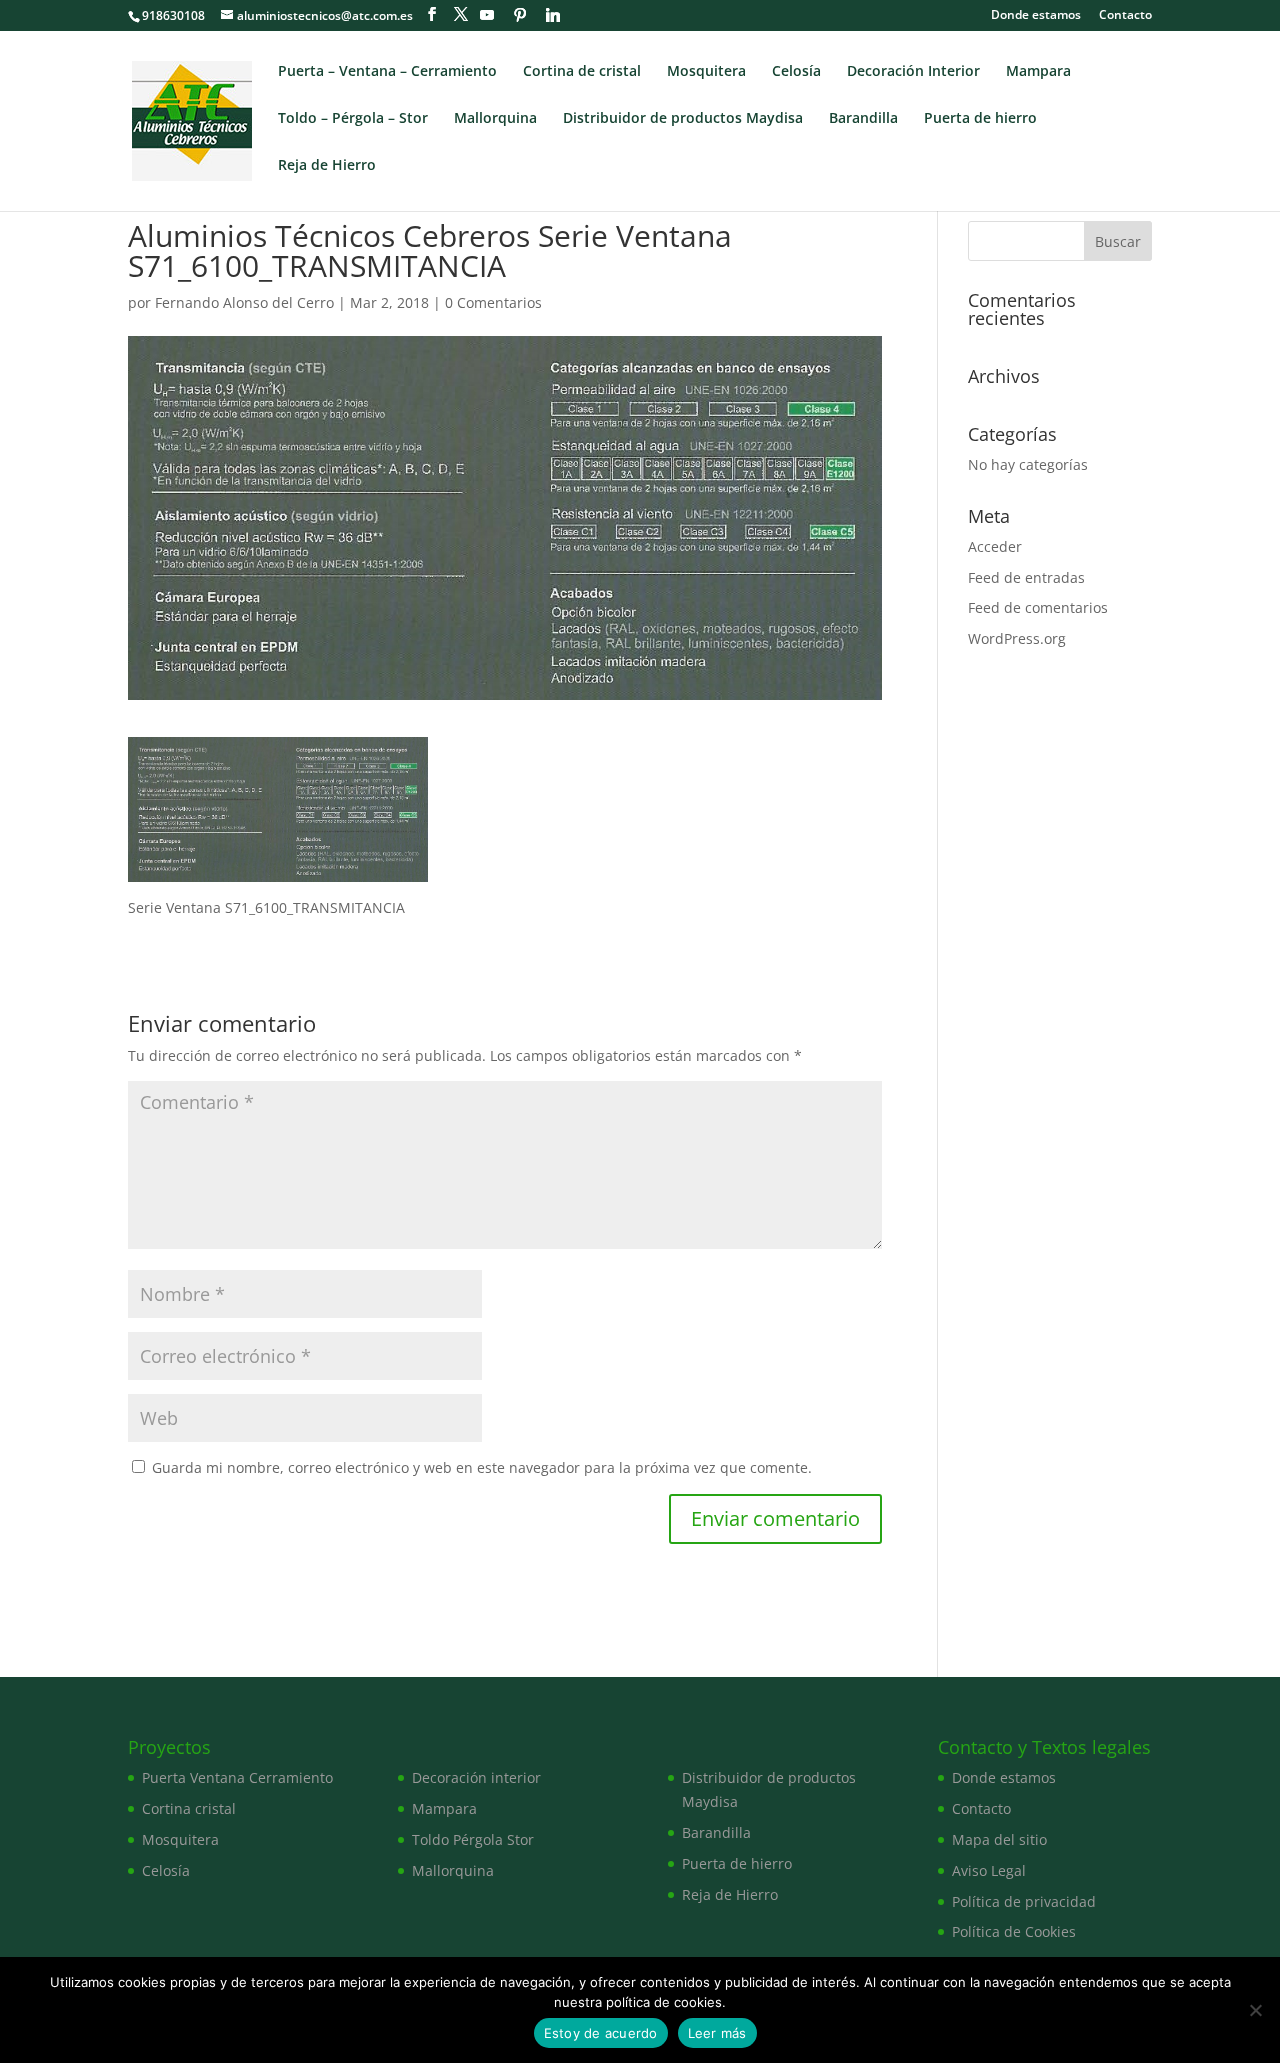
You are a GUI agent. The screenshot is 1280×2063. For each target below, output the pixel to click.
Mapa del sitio (999, 1839)
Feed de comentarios (1038, 607)
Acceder (995, 546)
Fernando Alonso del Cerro (244, 302)
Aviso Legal (989, 1870)
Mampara (1038, 72)
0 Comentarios (493, 302)
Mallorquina (495, 119)
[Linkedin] (553, 15)
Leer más (717, 2033)
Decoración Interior (913, 72)
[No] (1255, 2010)
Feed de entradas (1026, 577)
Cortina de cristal (582, 72)
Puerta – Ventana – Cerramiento (387, 72)
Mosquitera (706, 72)
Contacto (1125, 16)
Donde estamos (1036, 16)
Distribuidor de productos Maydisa (683, 119)
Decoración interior (476, 1777)
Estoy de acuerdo (601, 2033)
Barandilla (863, 119)
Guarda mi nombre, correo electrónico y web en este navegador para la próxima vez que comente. (482, 1467)
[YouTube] (487, 15)
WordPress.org (1017, 638)
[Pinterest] (520, 15)
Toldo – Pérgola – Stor (353, 119)
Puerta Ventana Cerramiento (237, 1777)
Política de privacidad (1024, 1901)
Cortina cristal (189, 1808)
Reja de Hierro (327, 166)
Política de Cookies (1014, 1931)
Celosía (796, 72)
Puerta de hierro (980, 119)
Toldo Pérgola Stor (473, 1839)
